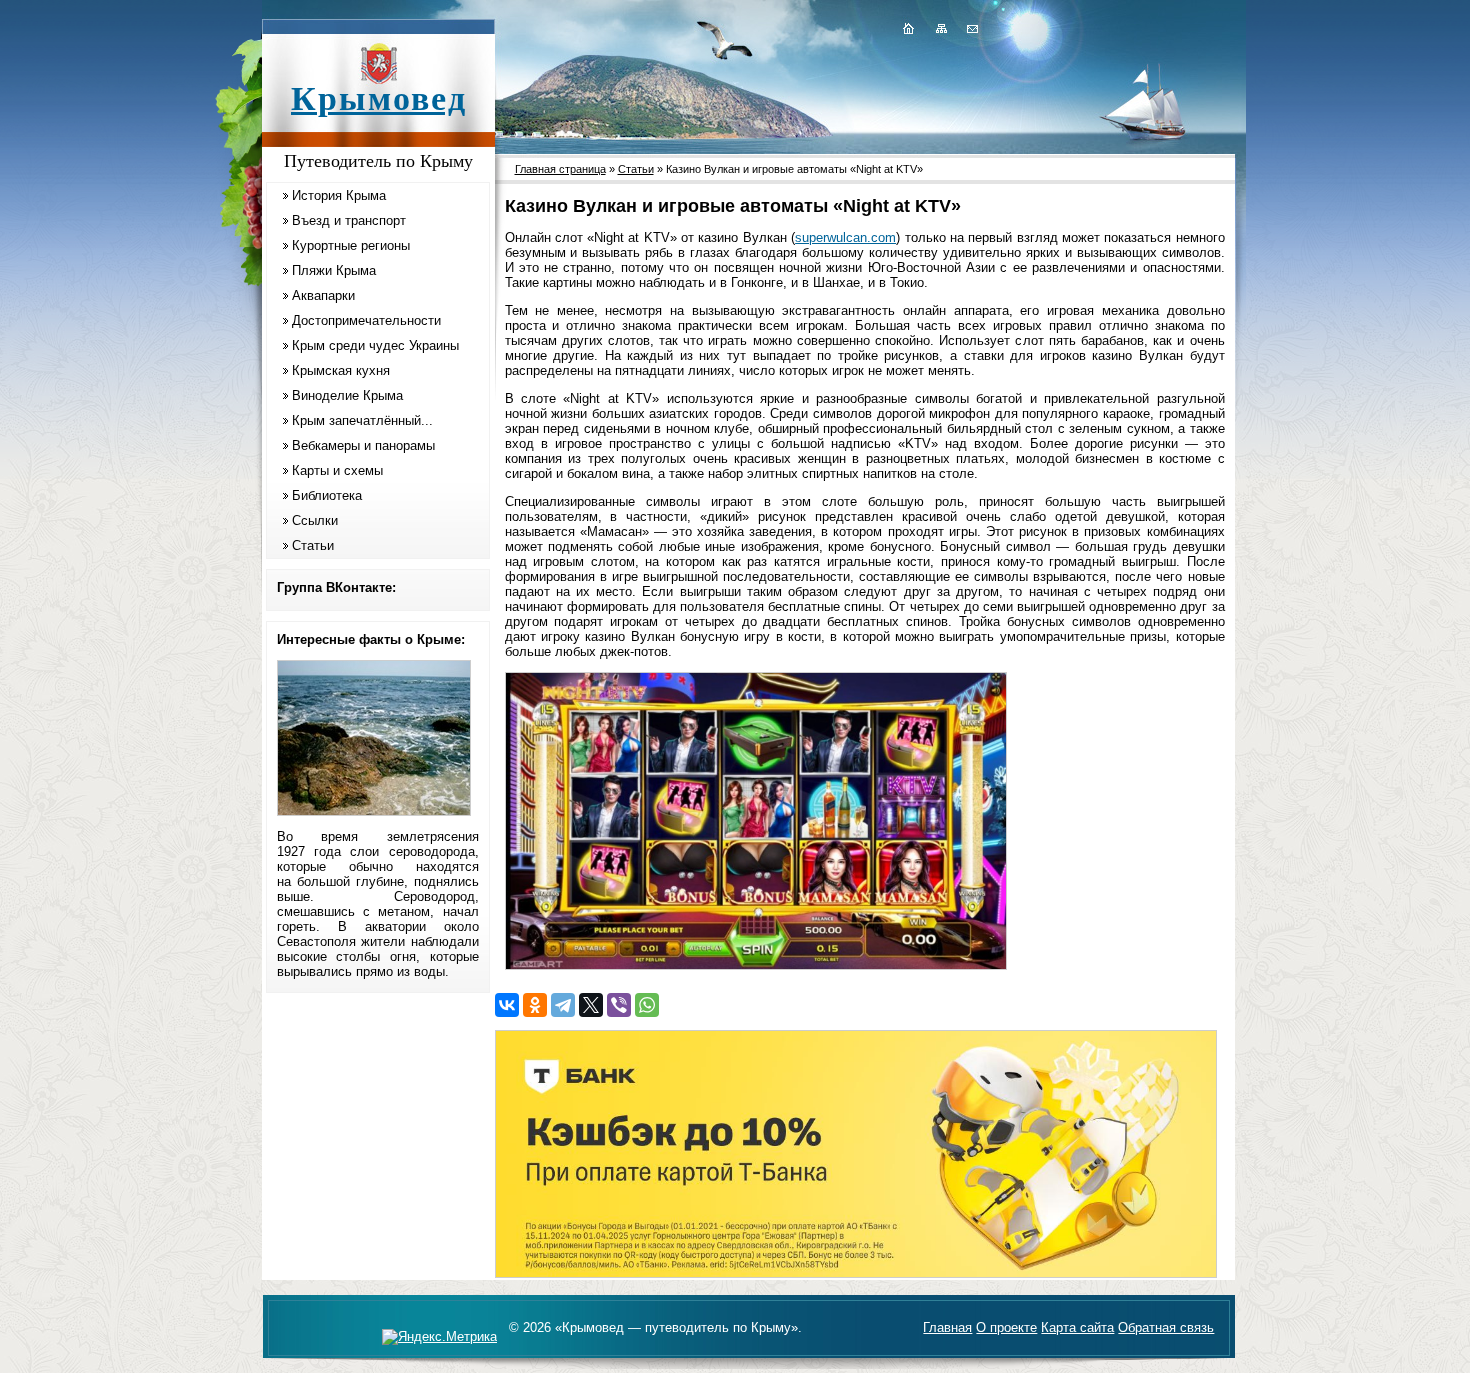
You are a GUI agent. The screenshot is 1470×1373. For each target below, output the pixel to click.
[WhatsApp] (647, 1005)
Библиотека (327, 495)
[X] (591, 1005)
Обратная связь (1166, 1327)
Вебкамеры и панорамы (363, 445)
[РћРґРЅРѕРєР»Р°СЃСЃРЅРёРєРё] (535, 1005)
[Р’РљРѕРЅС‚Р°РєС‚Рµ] (507, 1005)
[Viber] (619, 1005)
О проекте (1006, 1327)
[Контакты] (971, 28)
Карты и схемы (337, 470)
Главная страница (560, 169)
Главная (947, 1327)
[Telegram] (563, 1005)
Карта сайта (1077, 1327)
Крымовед (379, 98)
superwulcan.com (845, 237)
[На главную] (908, 28)
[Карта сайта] (941, 28)
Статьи (313, 545)
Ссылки (315, 520)
